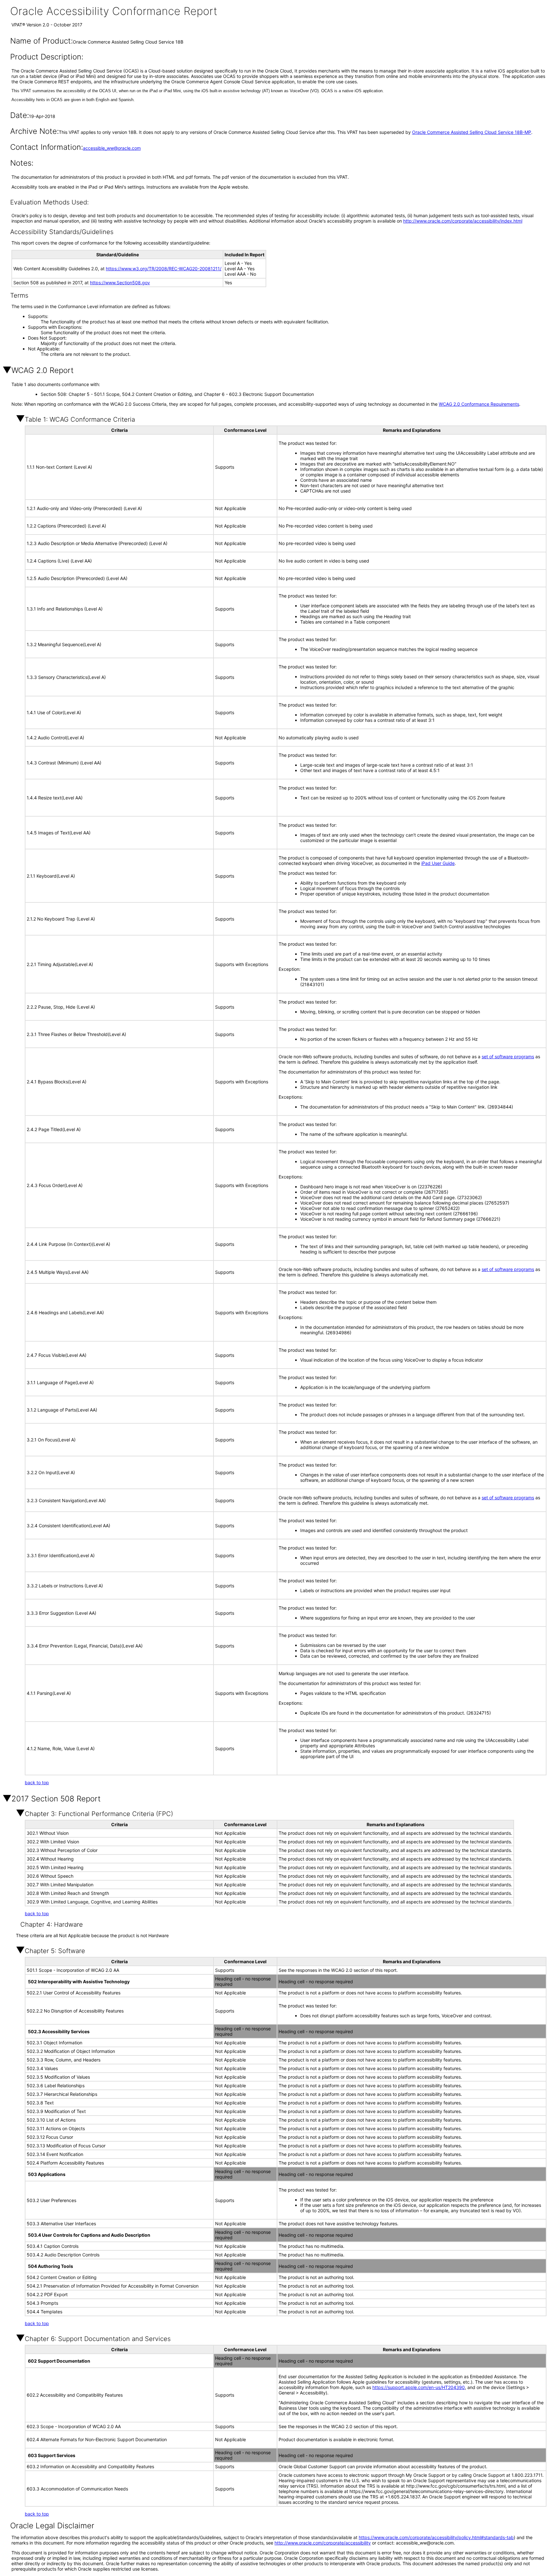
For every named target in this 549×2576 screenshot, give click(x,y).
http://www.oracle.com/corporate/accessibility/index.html (463, 221)
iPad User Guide (438, 863)
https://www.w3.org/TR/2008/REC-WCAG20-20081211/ (164, 269)
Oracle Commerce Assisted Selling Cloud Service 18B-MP (472, 132)
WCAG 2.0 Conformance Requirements (479, 404)
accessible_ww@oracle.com (112, 148)
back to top (37, 1782)
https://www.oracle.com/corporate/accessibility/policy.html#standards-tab (436, 2537)
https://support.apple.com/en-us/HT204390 (419, 2387)
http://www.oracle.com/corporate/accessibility (323, 2543)
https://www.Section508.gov (120, 283)
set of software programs (508, 1057)
